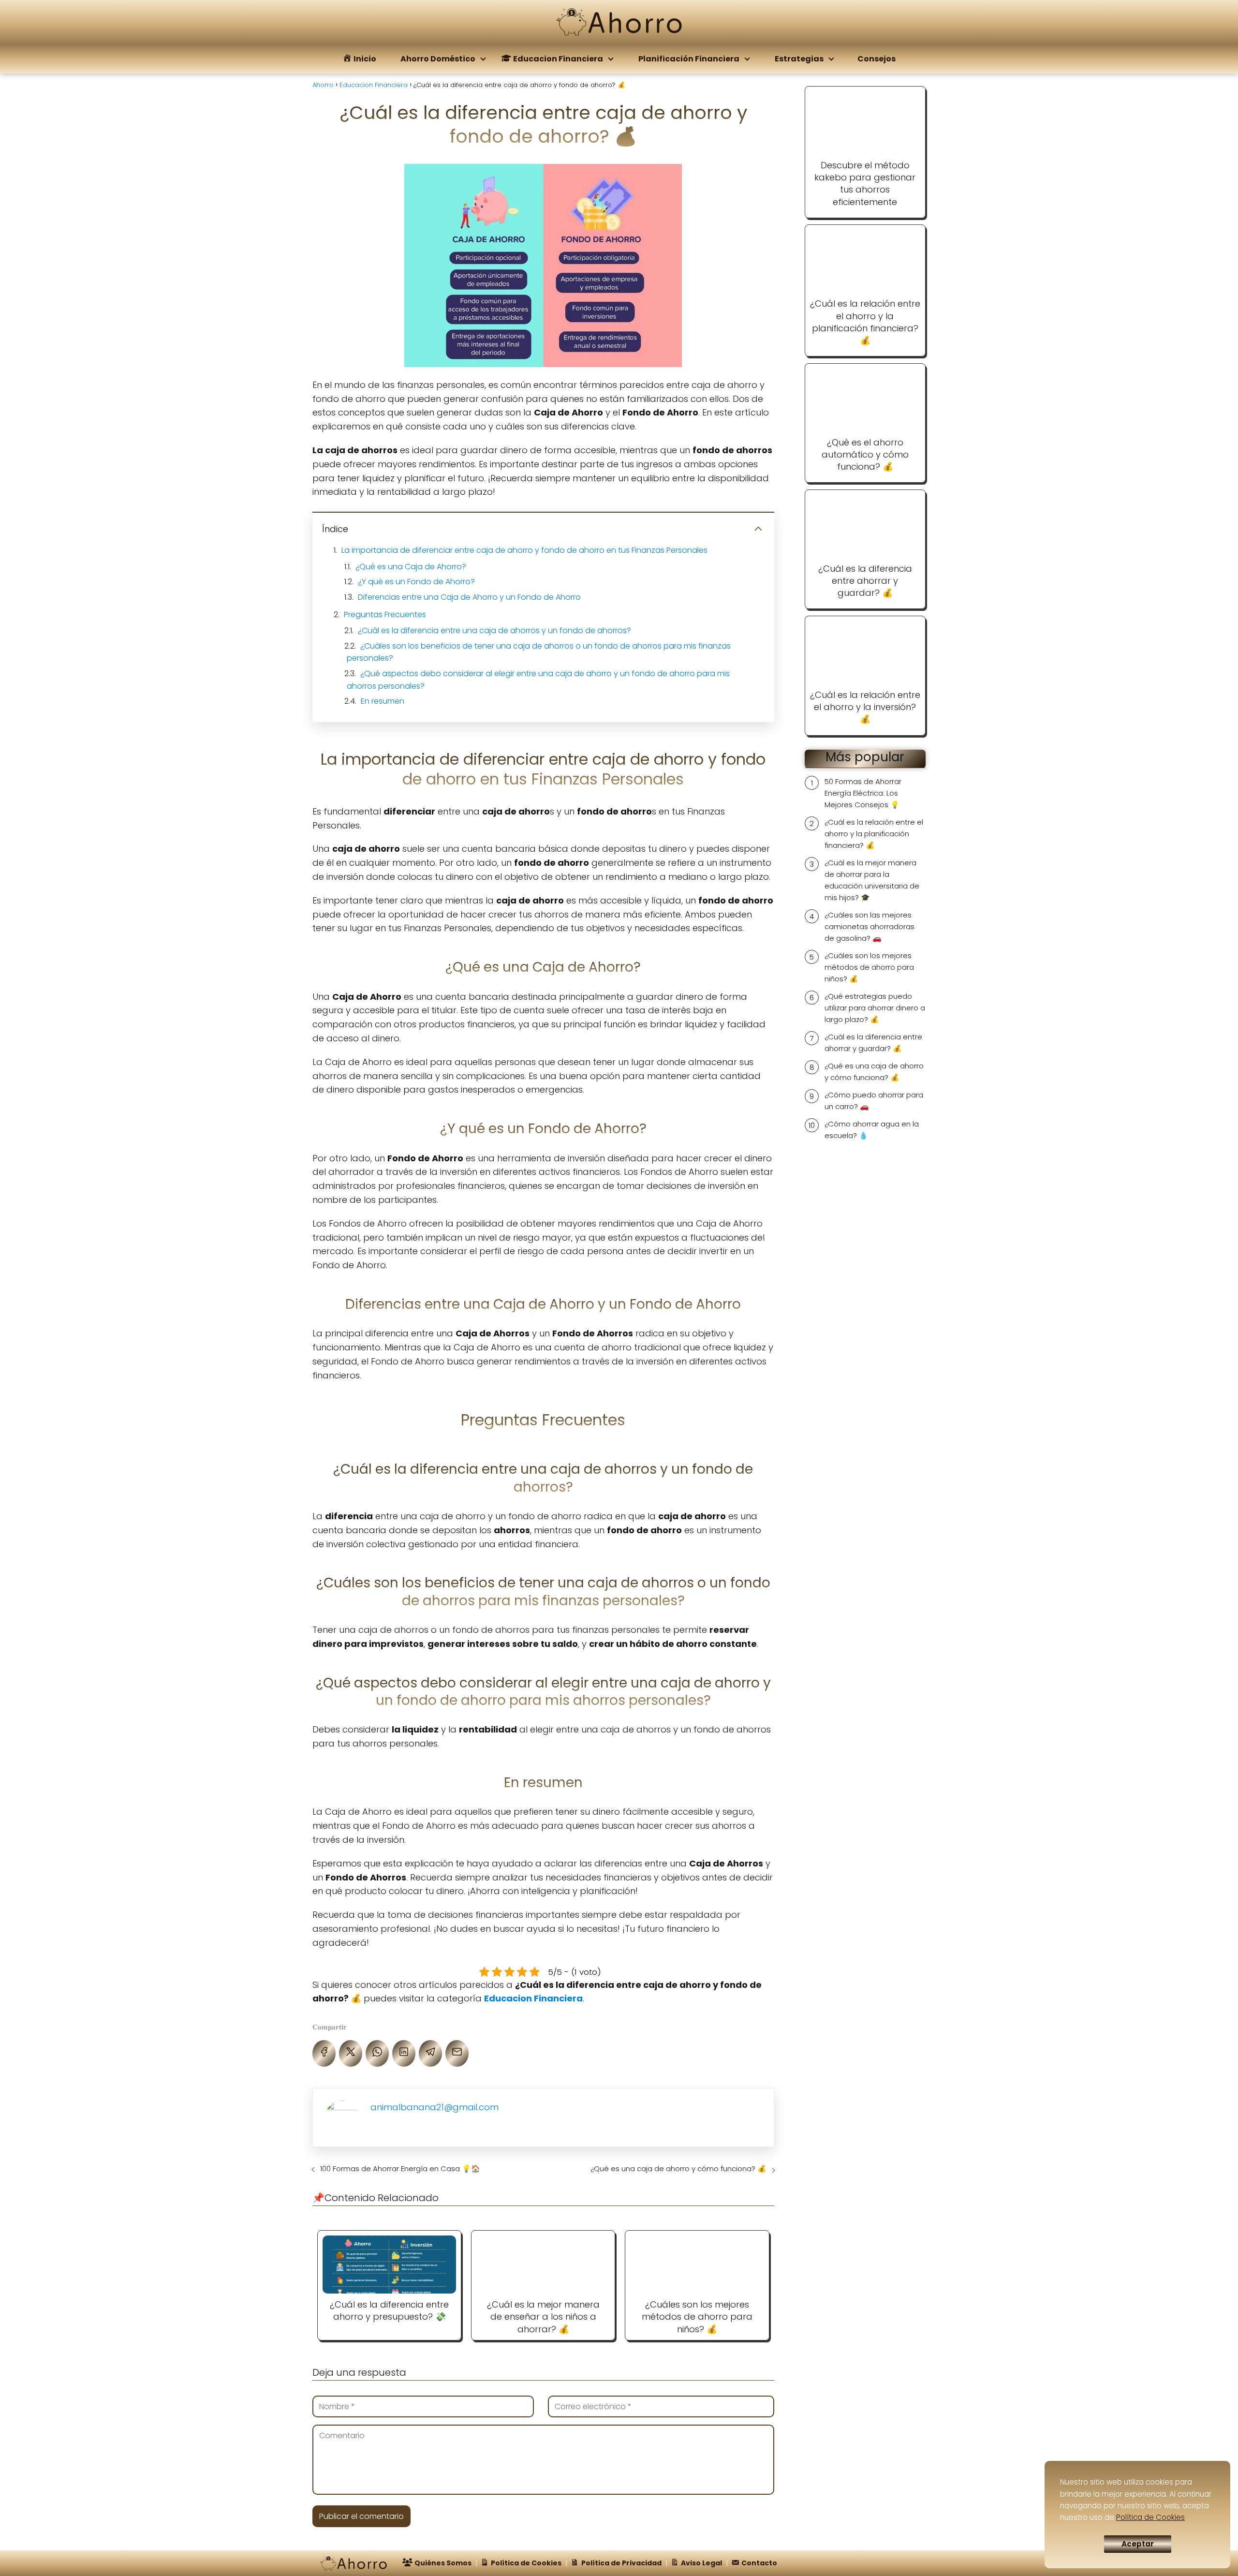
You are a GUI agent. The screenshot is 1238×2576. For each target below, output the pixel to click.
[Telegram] (430, 2053)
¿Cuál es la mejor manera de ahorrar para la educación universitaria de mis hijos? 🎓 (872, 880)
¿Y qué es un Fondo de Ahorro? (416, 582)
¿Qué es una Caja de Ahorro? (411, 567)
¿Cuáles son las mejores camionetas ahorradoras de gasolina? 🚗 (870, 926)
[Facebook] (324, 2053)
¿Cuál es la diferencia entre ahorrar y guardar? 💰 (873, 1043)
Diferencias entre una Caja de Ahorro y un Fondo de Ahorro (469, 597)
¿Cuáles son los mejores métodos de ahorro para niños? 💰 (869, 967)
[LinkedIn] (404, 2053)
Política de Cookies (1150, 2517)
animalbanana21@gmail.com (435, 2107)
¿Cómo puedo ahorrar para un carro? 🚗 (874, 1101)
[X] (351, 2053)
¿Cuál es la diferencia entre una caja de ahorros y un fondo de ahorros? (494, 630)
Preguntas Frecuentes (385, 614)
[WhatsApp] (377, 2053)
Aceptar (1138, 2544)
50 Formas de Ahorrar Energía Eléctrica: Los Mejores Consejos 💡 (863, 793)
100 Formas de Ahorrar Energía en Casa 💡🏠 (400, 2169)
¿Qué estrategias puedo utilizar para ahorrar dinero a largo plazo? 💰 (875, 1008)
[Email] (457, 2053)
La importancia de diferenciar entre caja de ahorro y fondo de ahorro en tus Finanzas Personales (524, 550)
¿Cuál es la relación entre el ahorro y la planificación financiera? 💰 (874, 834)
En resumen (383, 701)
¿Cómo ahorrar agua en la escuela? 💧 (872, 1130)
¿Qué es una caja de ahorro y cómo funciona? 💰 (678, 2169)
